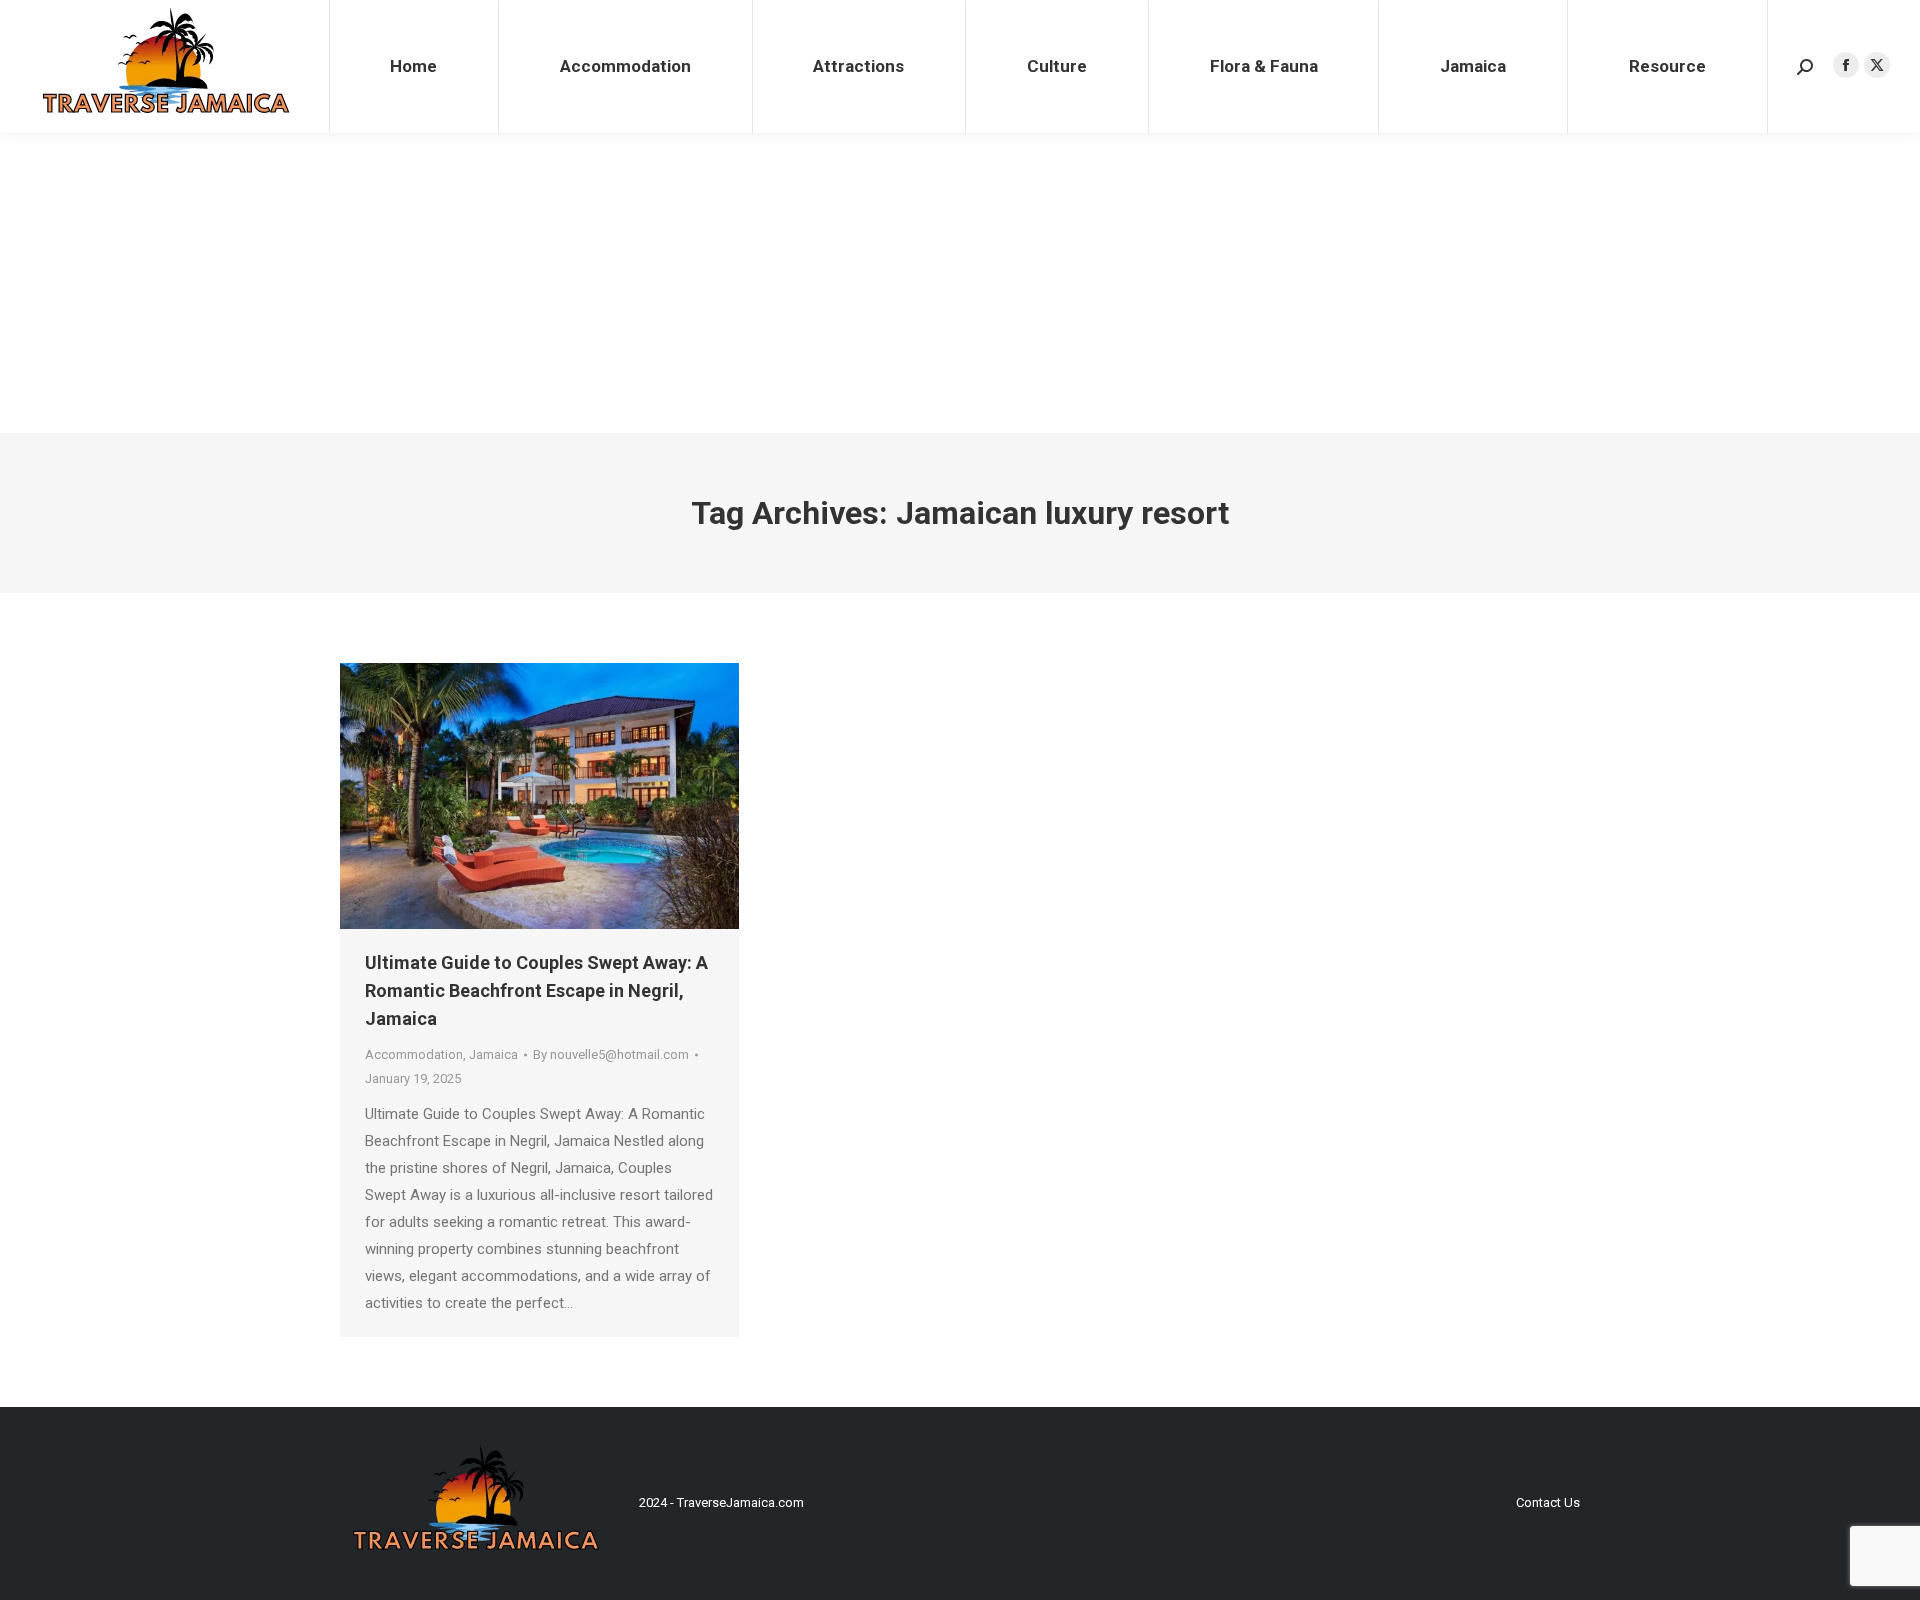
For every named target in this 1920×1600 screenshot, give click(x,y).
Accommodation (414, 1054)
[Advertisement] (960, 283)
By (611, 1054)
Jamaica (493, 1054)
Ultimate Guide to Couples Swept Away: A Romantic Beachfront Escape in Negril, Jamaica (536, 990)
